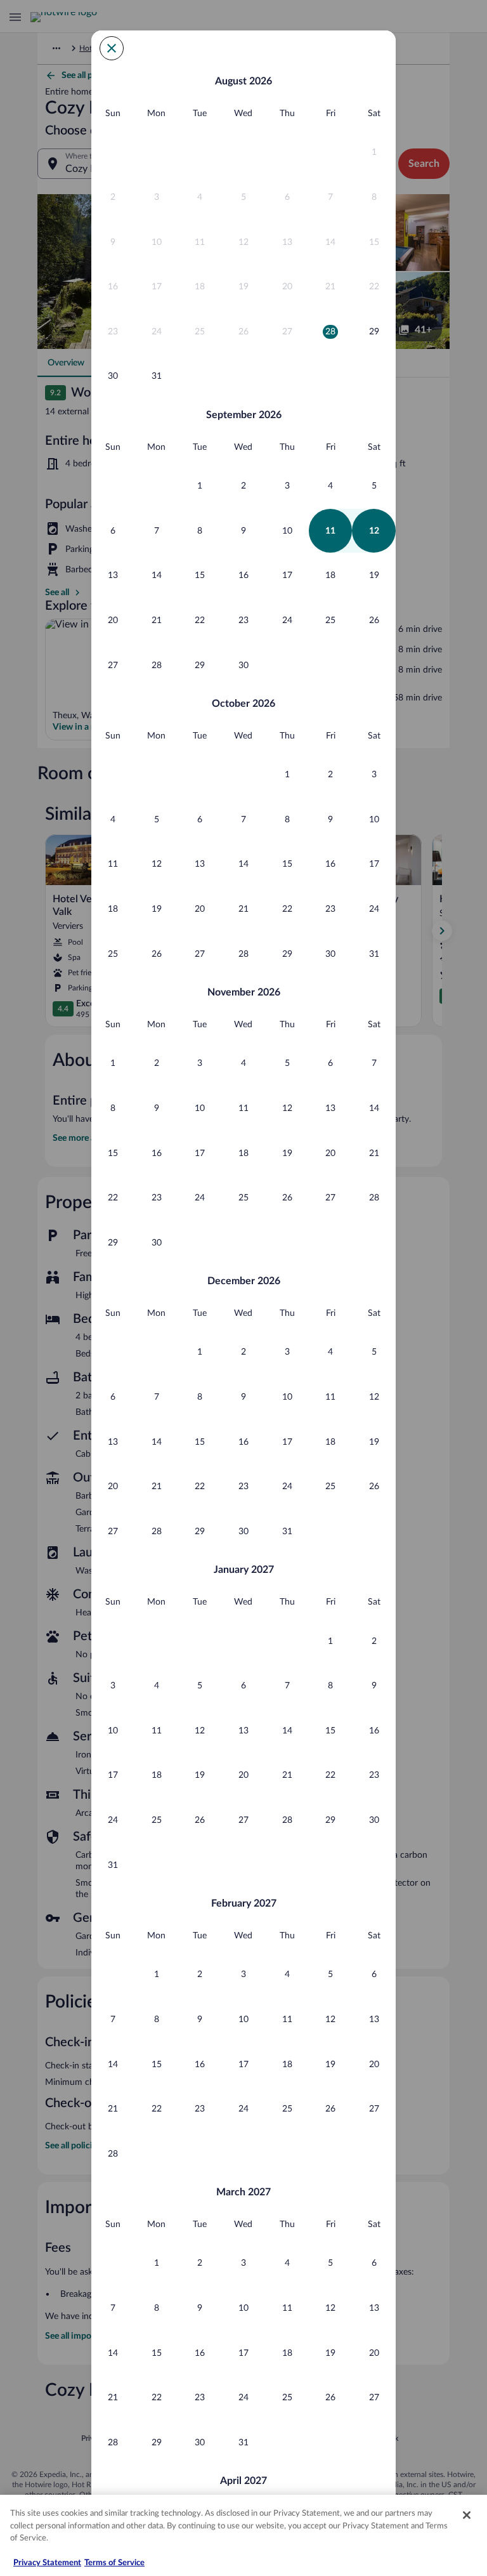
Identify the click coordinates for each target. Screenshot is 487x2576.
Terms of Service (114, 2563)
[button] (374, 153)
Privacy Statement (47, 2563)
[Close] (467, 2515)
